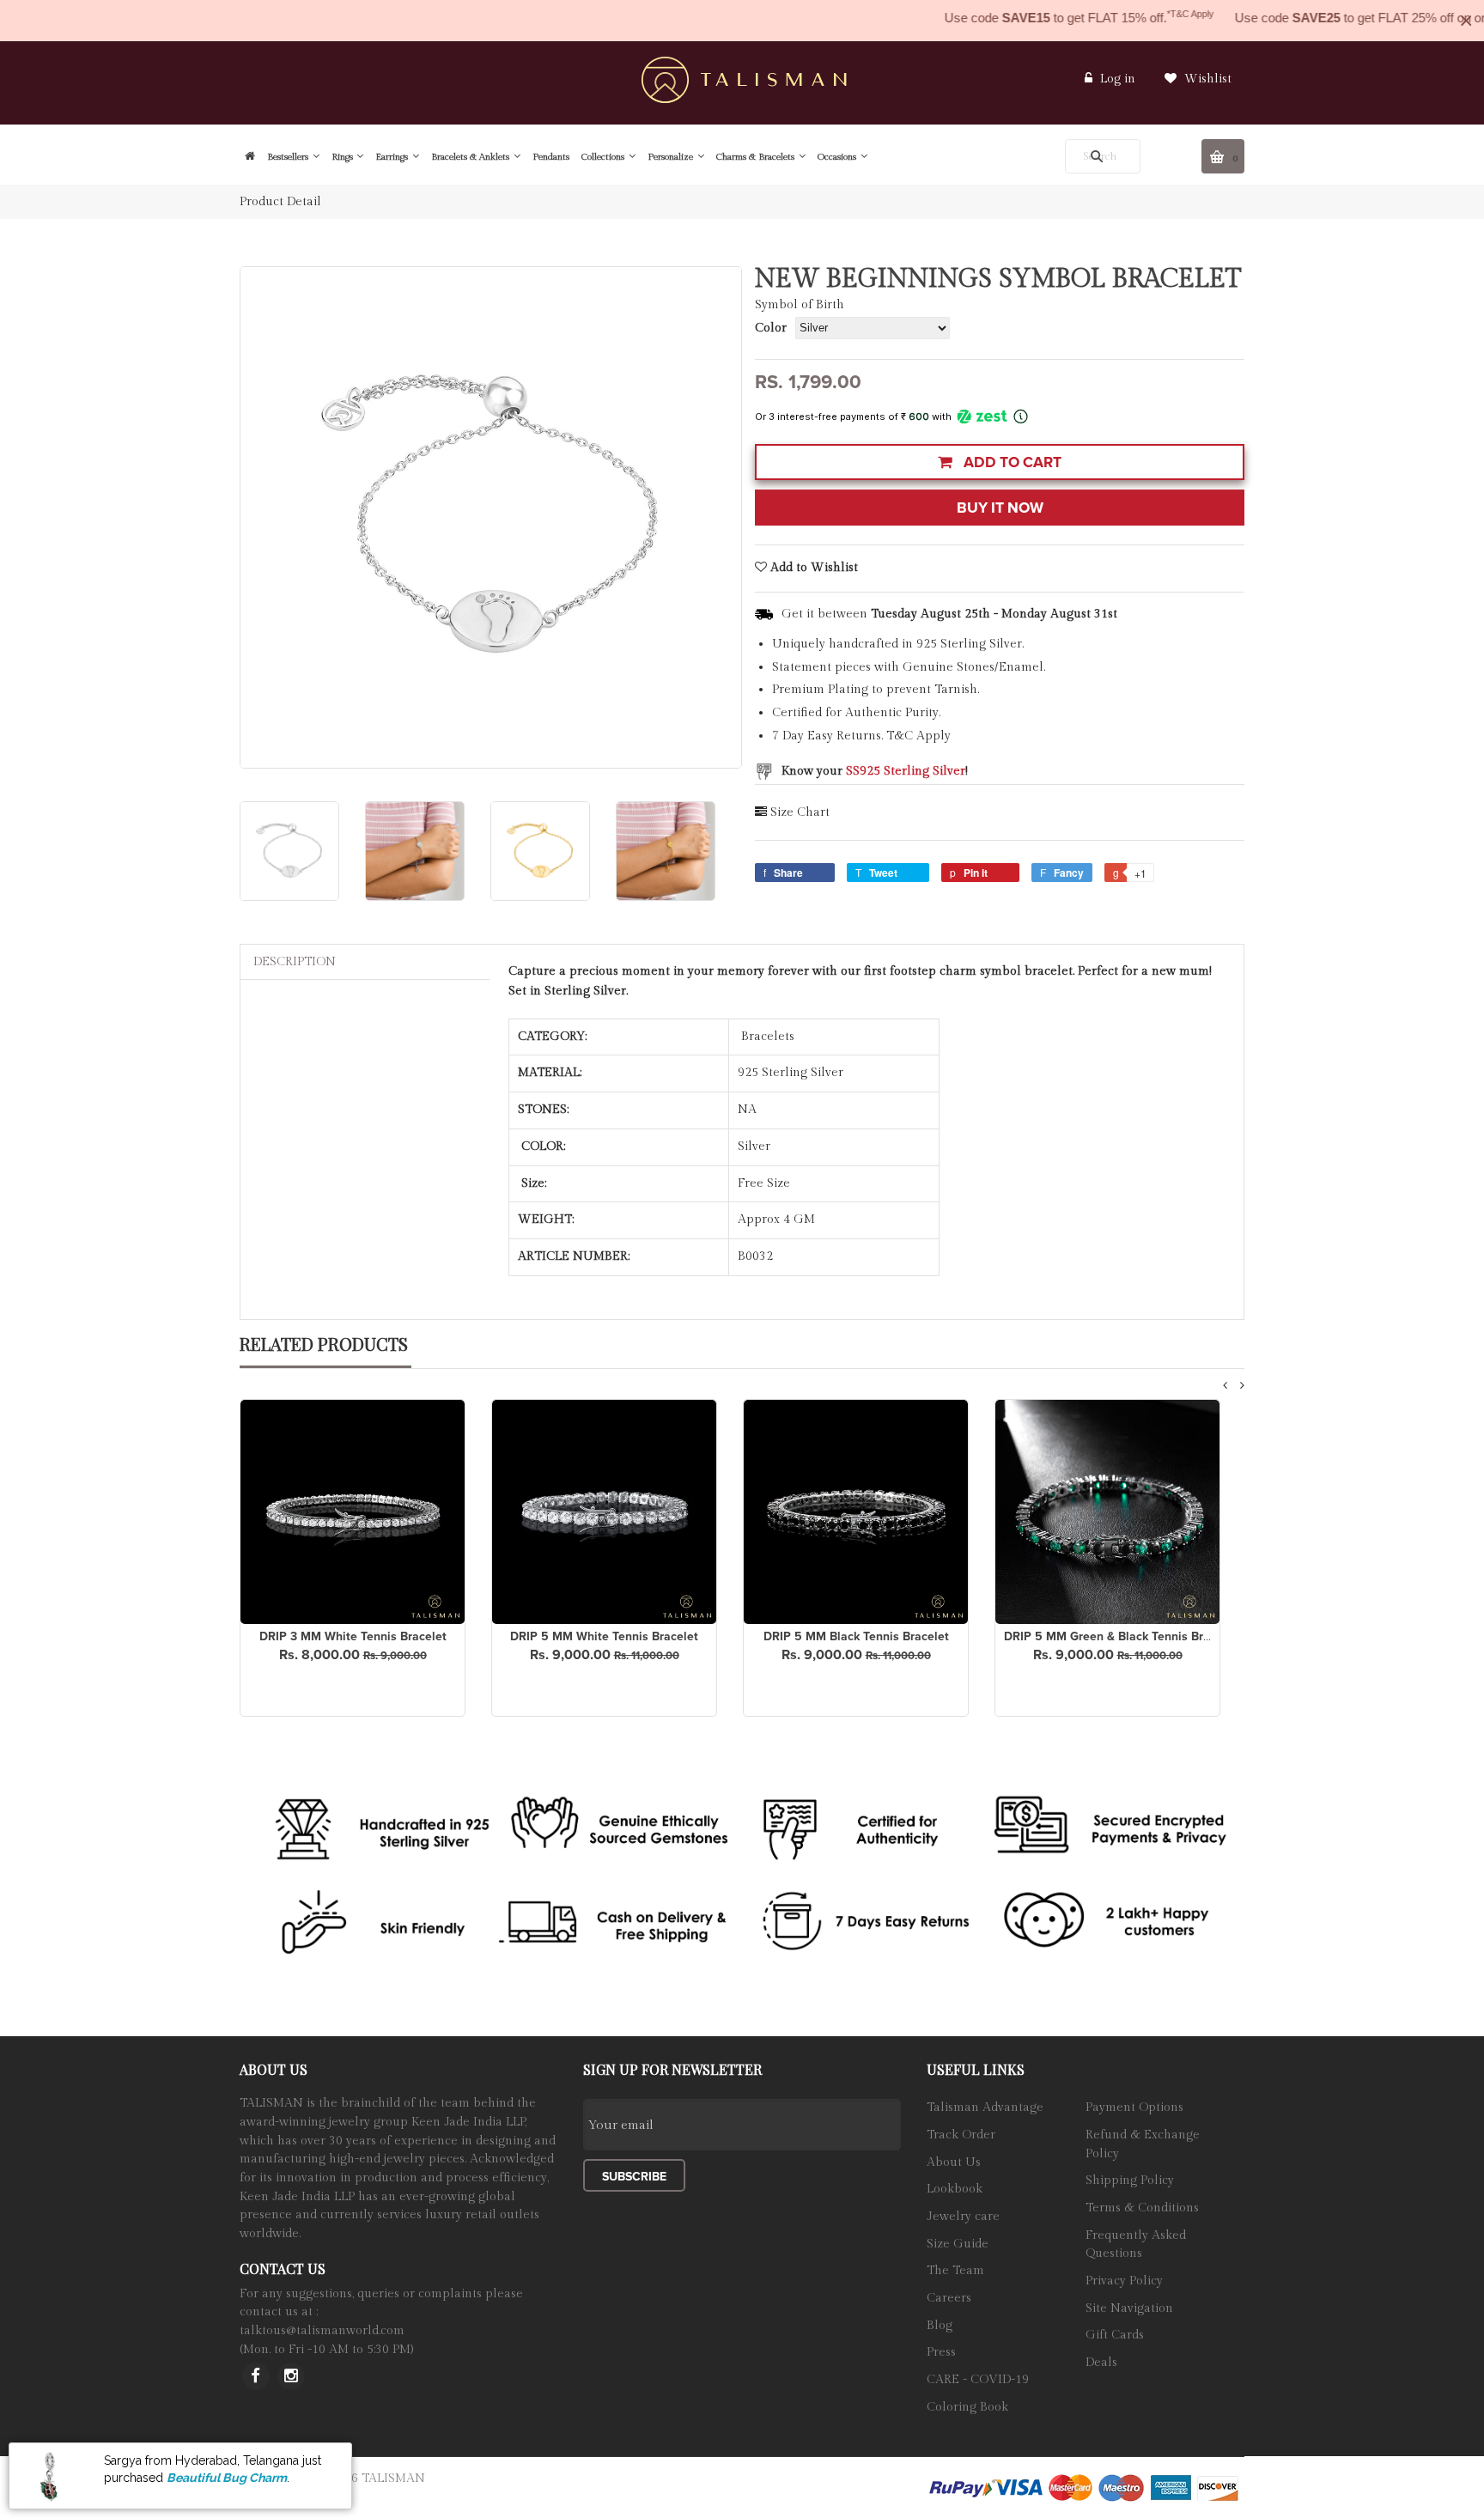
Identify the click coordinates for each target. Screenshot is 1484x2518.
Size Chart (800, 812)
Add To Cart (1011, 462)
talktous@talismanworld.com (322, 2331)
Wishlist (1206, 79)
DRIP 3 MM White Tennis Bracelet (353, 1636)
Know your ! (875, 771)
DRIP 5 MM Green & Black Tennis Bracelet (1121, 1636)
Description (295, 962)
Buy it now (1000, 508)
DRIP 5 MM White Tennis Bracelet (604, 1636)
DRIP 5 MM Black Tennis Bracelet (856, 1636)
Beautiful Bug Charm (227, 2478)
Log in (1118, 79)
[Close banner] (1466, 21)
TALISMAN (393, 2478)
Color (771, 328)
